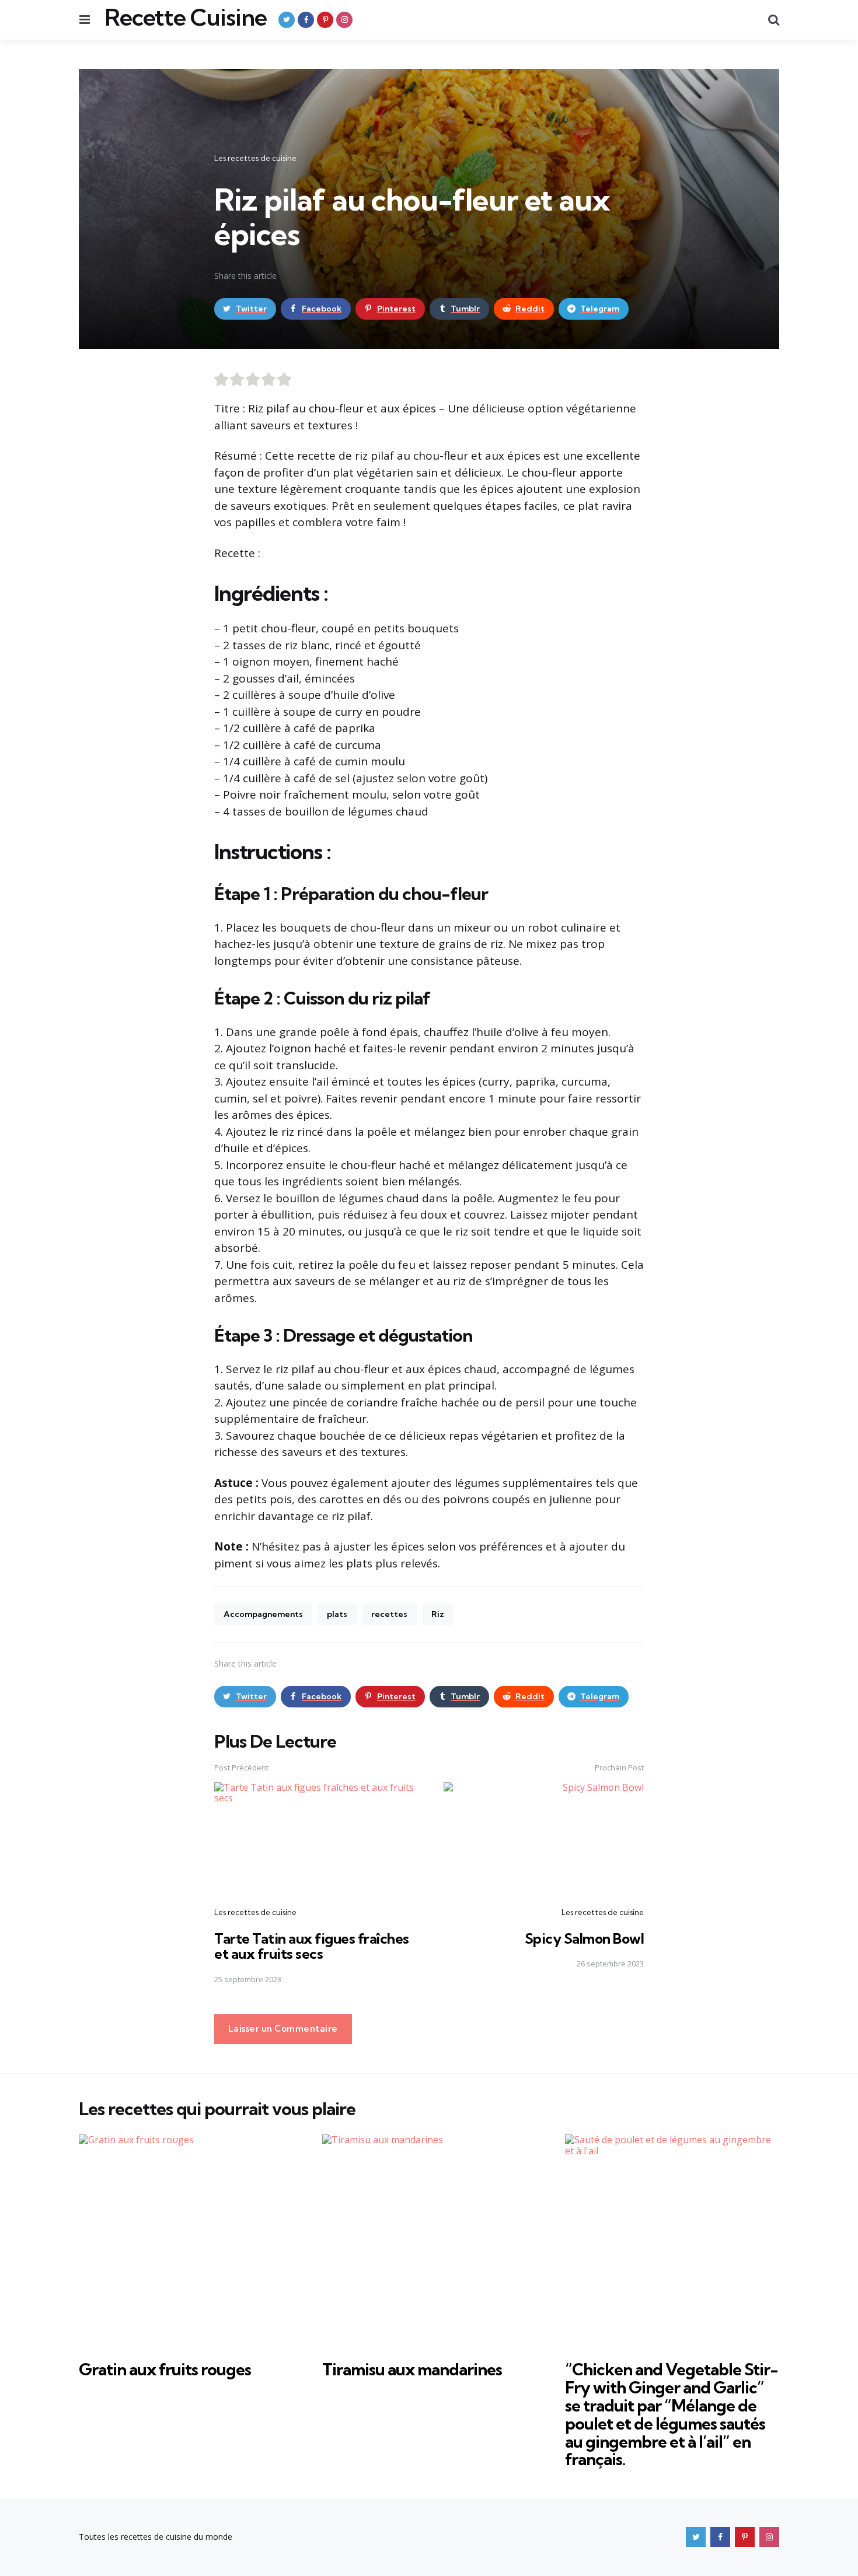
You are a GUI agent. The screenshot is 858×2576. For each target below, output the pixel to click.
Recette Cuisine (186, 17)
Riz (438, 1614)
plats (337, 1614)
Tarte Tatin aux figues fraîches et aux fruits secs (312, 1946)
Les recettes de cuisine (255, 158)
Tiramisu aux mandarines (412, 2369)
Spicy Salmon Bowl (585, 1938)
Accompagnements (263, 1614)
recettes (389, 1614)
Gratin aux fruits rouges (165, 2369)
